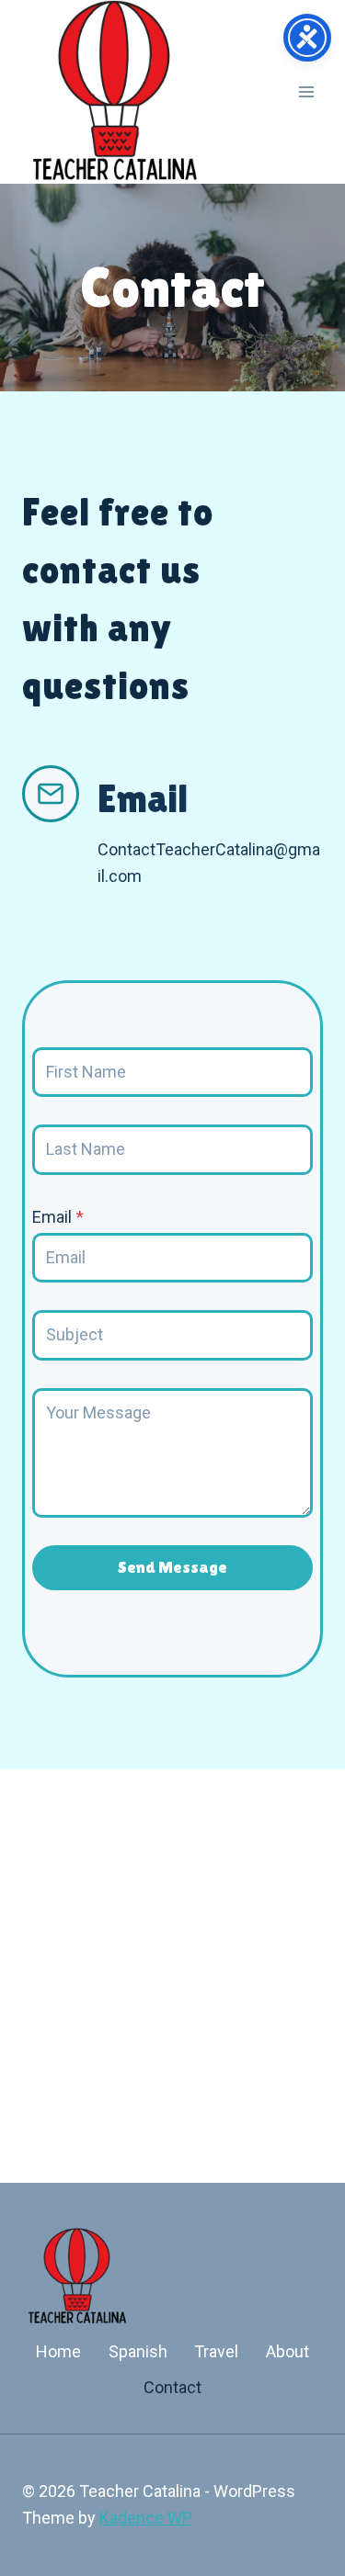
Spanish (138, 2351)
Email (58, 1217)
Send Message (172, 1567)
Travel (216, 2351)
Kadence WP (146, 2518)
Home (58, 2351)
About (287, 2351)
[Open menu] (306, 91)
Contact (172, 2387)
